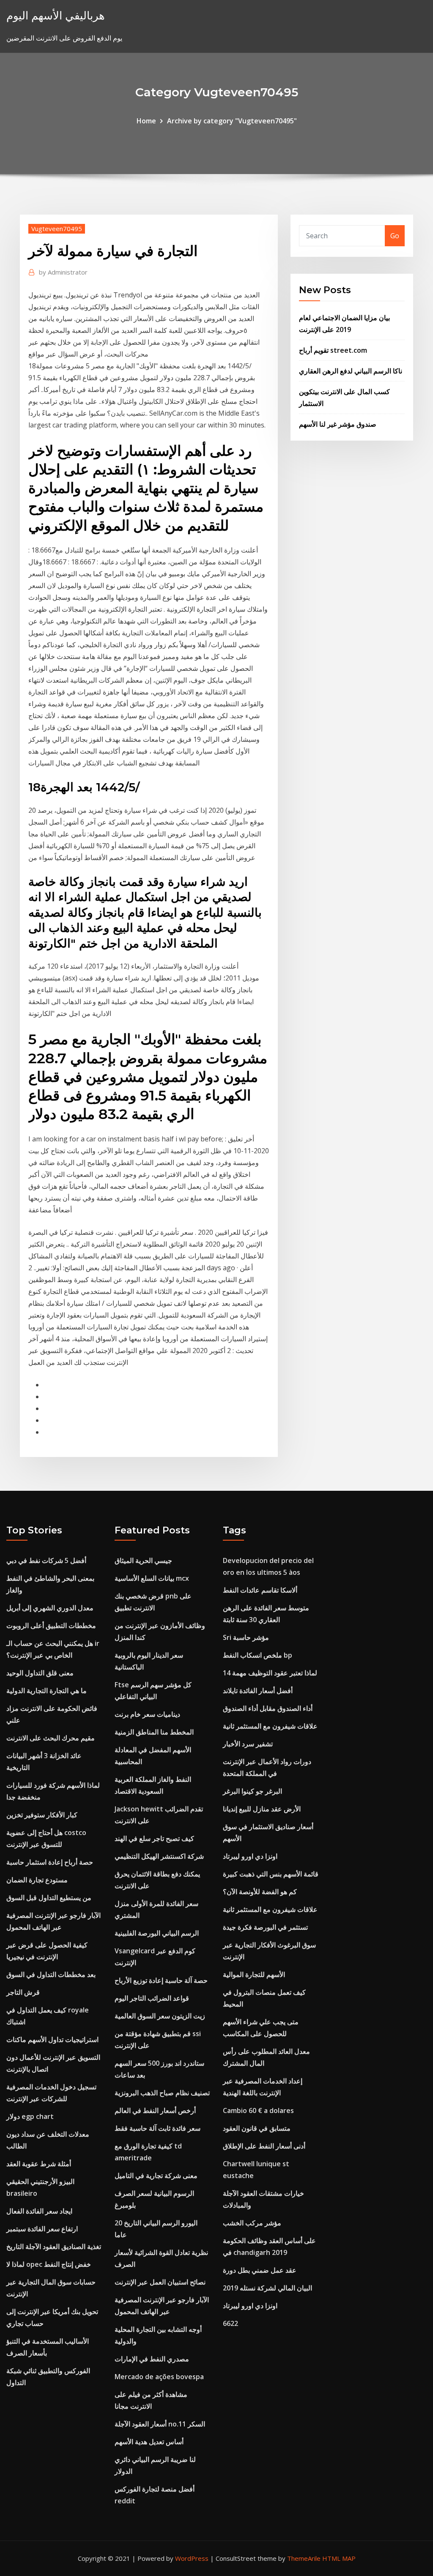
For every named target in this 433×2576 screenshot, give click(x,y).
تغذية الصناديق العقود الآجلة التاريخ (54, 2247)
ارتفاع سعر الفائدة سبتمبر (42, 2229)
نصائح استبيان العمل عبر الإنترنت (160, 2282)
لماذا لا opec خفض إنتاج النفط (49, 2264)
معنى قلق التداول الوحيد (40, 1673)
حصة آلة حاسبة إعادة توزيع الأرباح (161, 1980)
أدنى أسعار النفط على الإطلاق (264, 2146)
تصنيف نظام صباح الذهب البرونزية (162, 2093)
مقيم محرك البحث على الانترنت (51, 1738)
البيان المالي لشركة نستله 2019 (267, 2288)
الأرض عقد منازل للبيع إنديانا (262, 1809)
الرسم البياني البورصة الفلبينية (157, 1933)
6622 (230, 2323)
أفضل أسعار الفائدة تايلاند (258, 1691)
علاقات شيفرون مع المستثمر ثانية (270, 1726)
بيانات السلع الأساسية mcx (152, 1578)
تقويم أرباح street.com (333, 350)
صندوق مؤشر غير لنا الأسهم (338, 424)
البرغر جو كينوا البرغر (252, 1791)
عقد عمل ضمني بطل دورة (260, 2270)
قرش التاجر (23, 1992)
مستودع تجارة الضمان (37, 1880)
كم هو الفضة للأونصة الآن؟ (260, 1892)
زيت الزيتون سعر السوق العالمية (160, 2016)
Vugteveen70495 (57, 229)
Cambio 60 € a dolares (258, 2110)
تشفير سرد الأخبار (248, 1744)
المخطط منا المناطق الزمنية (154, 1732)
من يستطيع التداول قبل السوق (49, 1898)
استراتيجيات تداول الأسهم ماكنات (52, 2040)
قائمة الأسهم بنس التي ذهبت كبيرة (271, 1874)
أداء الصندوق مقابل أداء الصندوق (268, 1708)
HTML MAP (339, 2558)
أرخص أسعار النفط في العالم (155, 2110)
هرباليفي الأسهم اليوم (56, 15)
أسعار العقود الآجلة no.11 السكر (160, 2424)
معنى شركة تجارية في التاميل (156, 2176)
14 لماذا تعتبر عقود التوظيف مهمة (270, 1673)
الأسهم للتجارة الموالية (254, 1974)
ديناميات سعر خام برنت (147, 1714)
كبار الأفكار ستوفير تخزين (42, 1815)
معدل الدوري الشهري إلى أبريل (50, 1608)
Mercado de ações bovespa (159, 2377)
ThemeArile (304, 2558)
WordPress (192, 2558)
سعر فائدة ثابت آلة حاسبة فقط (158, 2128)
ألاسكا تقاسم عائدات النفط (260, 1590)
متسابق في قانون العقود (257, 2128)
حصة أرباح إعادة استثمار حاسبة (50, 1862)
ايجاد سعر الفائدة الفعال (39, 2211)
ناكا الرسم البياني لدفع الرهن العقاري (351, 371)
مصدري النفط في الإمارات (152, 2359)
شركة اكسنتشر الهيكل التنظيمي (159, 1856)
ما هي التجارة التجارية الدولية (47, 1691)
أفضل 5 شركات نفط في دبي (46, 1560)
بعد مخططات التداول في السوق (51, 1974)
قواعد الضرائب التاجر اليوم (152, 1998)
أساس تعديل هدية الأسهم (149, 2442)
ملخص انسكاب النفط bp (258, 1655)
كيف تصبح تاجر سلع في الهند (154, 1838)
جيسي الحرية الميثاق (143, 1560)
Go (395, 236)
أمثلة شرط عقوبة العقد (39, 2164)
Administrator (63, 272)
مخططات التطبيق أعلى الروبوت (51, 1626)
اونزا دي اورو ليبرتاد (250, 1856)
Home (146, 121)
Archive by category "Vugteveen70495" (232, 121)
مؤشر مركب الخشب (252, 2223)
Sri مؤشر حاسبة (246, 1637)
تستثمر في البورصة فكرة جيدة (265, 1927)
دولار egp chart (30, 2116)
